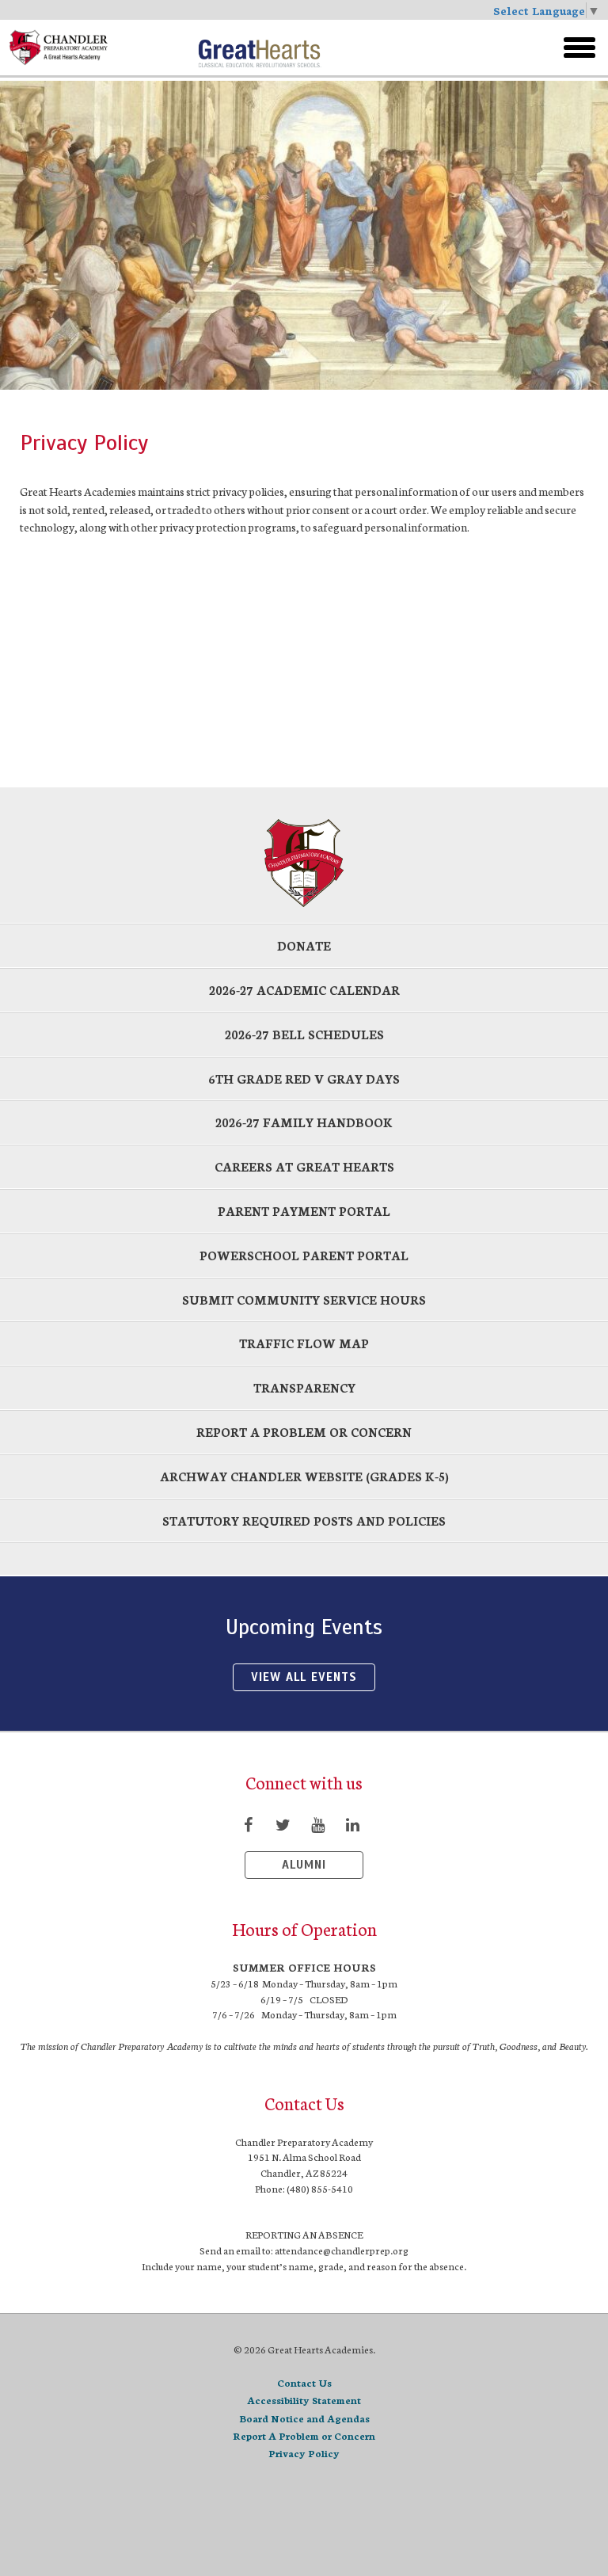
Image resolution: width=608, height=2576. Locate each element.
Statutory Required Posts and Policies (304, 1520)
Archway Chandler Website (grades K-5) (304, 1476)
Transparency (304, 1387)
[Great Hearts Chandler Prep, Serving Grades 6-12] (97, 48)
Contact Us (304, 2382)
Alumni (304, 1865)
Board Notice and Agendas (304, 2418)
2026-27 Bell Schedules (304, 1034)
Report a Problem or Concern (304, 1432)
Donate (304, 945)
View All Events (304, 1677)
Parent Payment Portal (304, 1211)
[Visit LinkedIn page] (352, 1824)
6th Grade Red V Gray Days (304, 1078)
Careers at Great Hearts (304, 1166)
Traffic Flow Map (304, 1343)
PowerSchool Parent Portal (304, 1255)
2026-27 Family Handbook (304, 1122)
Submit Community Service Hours (304, 1299)
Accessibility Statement (304, 2400)
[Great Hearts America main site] (259, 48)
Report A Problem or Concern (304, 2435)
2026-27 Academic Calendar (304, 990)
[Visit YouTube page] (317, 1824)
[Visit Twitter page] (283, 1824)
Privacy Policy (304, 2453)
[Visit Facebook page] (248, 1824)
